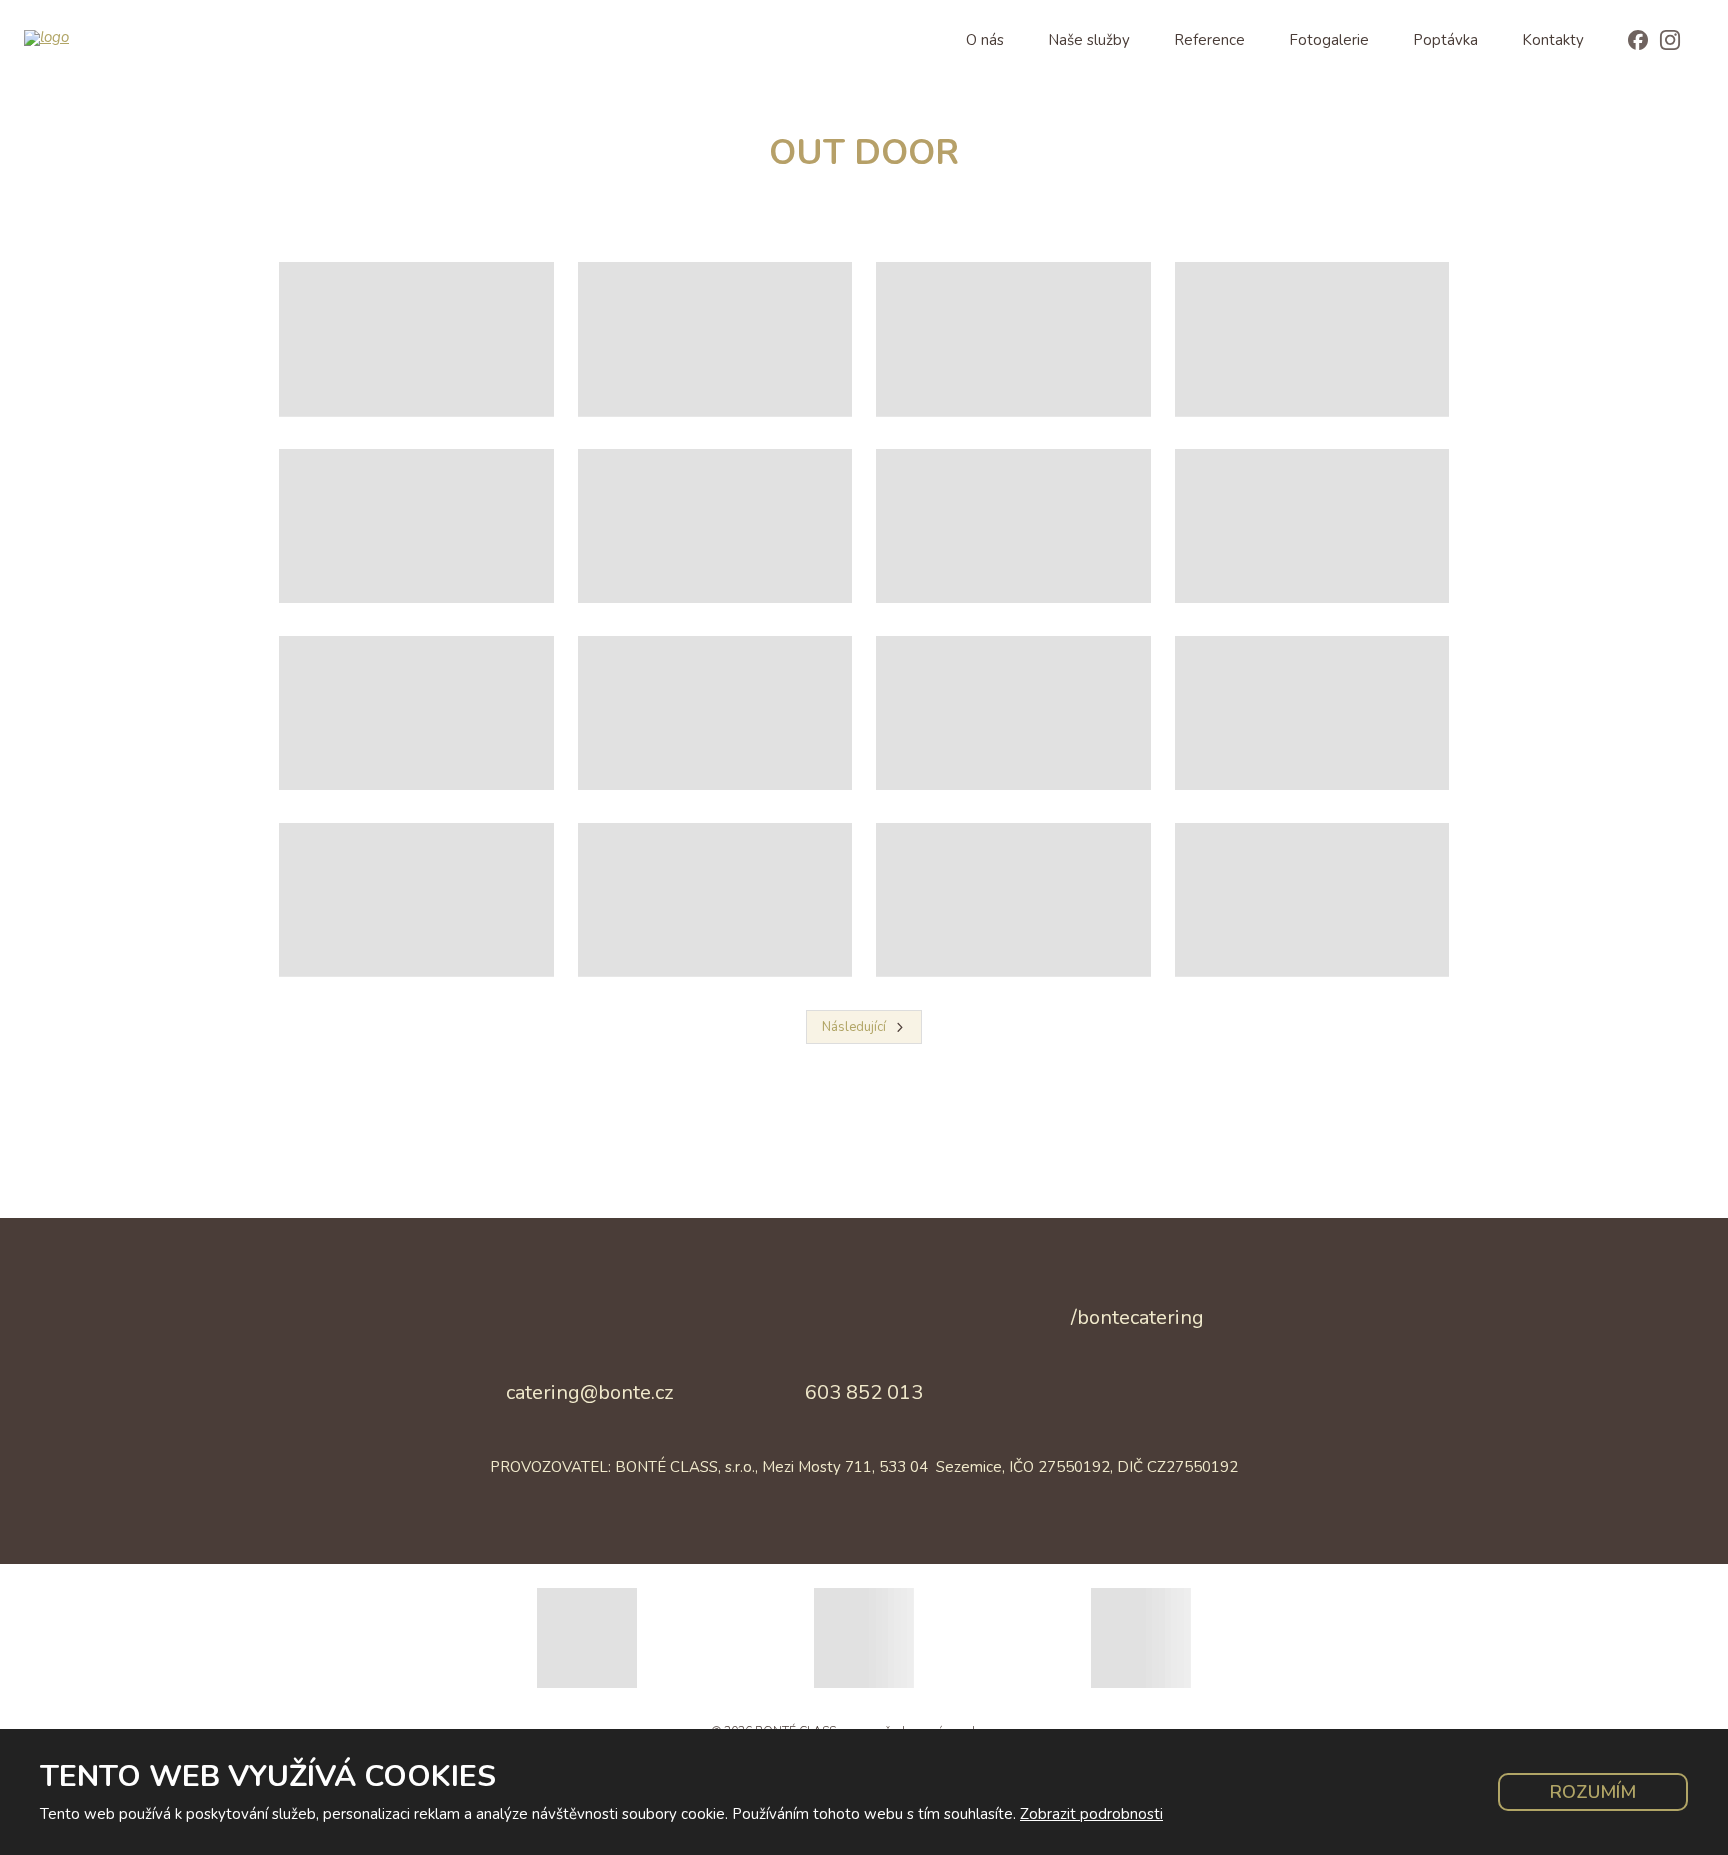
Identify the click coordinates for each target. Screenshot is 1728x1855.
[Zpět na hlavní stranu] (130, 38)
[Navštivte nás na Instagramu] (1670, 41)
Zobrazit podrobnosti (1091, 1814)
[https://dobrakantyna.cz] (1141, 1638)
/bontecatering (1137, 1317)
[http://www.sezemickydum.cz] (864, 1638)
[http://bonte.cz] (587, 1638)
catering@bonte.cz (589, 1392)
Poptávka (1445, 40)
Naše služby (1089, 40)
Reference (1209, 40)
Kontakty (1553, 40)
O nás (985, 40)
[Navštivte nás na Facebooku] (1638, 41)
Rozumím (1593, 1792)
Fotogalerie (1329, 40)
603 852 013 (864, 1392)
